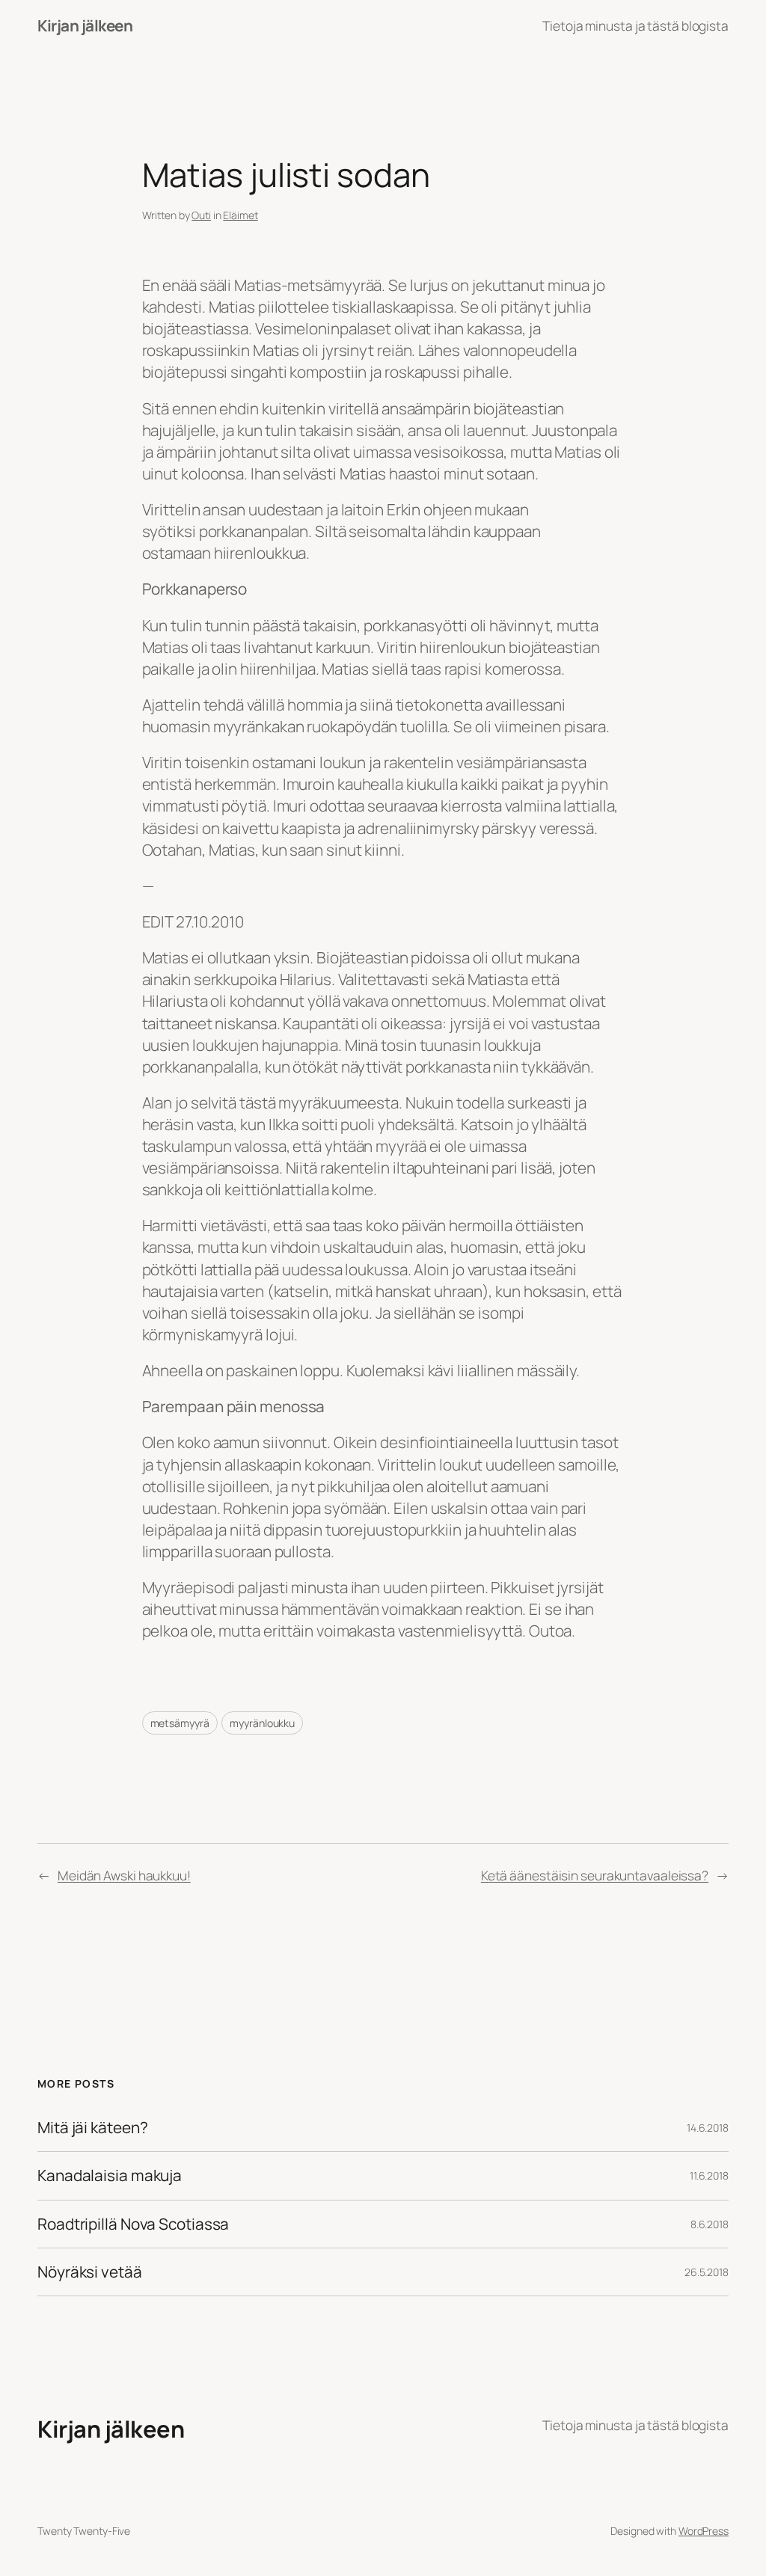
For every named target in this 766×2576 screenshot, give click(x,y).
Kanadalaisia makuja (110, 2175)
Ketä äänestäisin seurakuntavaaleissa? (595, 1875)
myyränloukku (262, 1723)
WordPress (704, 2531)
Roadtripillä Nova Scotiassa (133, 2224)
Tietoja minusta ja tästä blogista (635, 25)
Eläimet (240, 215)
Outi (201, 215)
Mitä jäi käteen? (92, 2128)
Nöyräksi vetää (90, 2272)
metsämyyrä (180, 1723)
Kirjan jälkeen (85, 25)
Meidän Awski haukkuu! (124, 1875)
